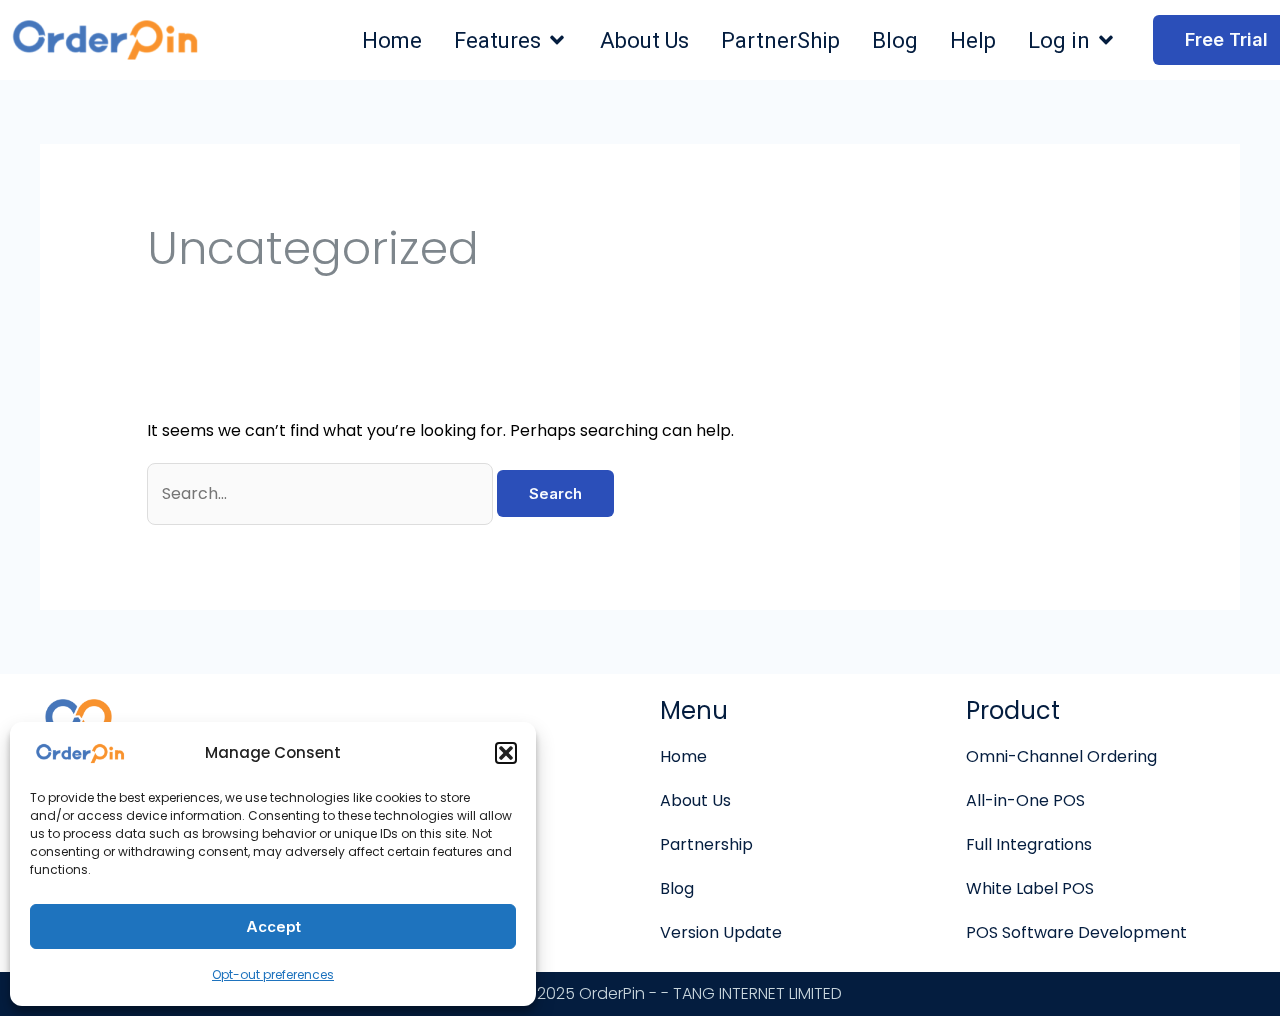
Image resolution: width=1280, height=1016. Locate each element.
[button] (506, 753)
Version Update (721, 932)
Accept (273, 926)
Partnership (706, 844)
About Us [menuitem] (644, 40)
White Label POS (1030, 888)
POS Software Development (1076, 932)
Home (683, 756)
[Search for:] (322, 493)
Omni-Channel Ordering (1061, 756)
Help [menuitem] (973, 40)
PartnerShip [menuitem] (780, 40)
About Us (695, 800)
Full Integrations (1029, 844)
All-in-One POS (1025, 800)
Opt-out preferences (273, 974)
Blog (677, 888)
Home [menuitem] (392, 40)
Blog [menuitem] (895, 40)
